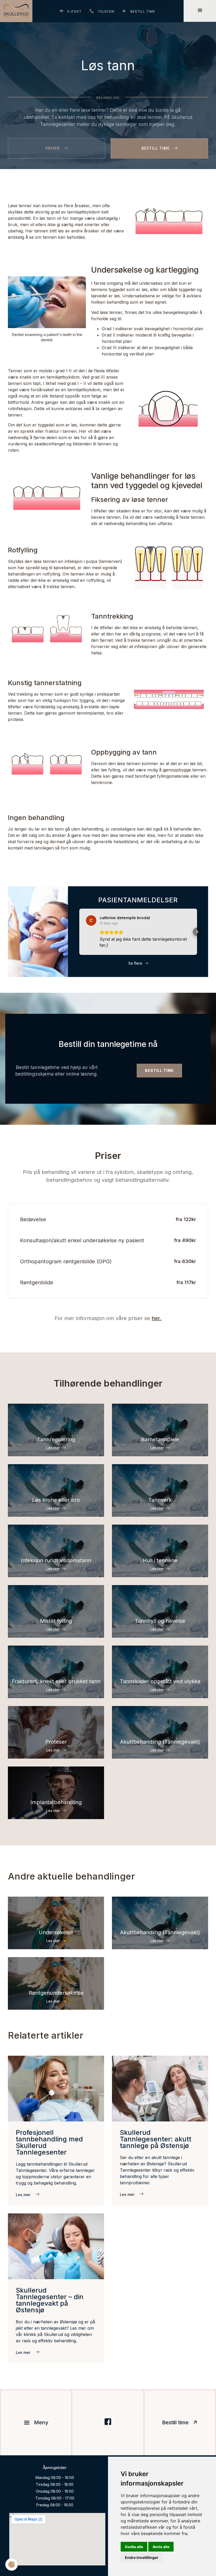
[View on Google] (91, 920)
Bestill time (143, 11)
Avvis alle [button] (161, 2547)
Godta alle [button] (134, 2547)
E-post (75, 11)
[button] (79, 932)
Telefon (106, 11)
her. (157, 1318)
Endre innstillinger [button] (142, 2557)
